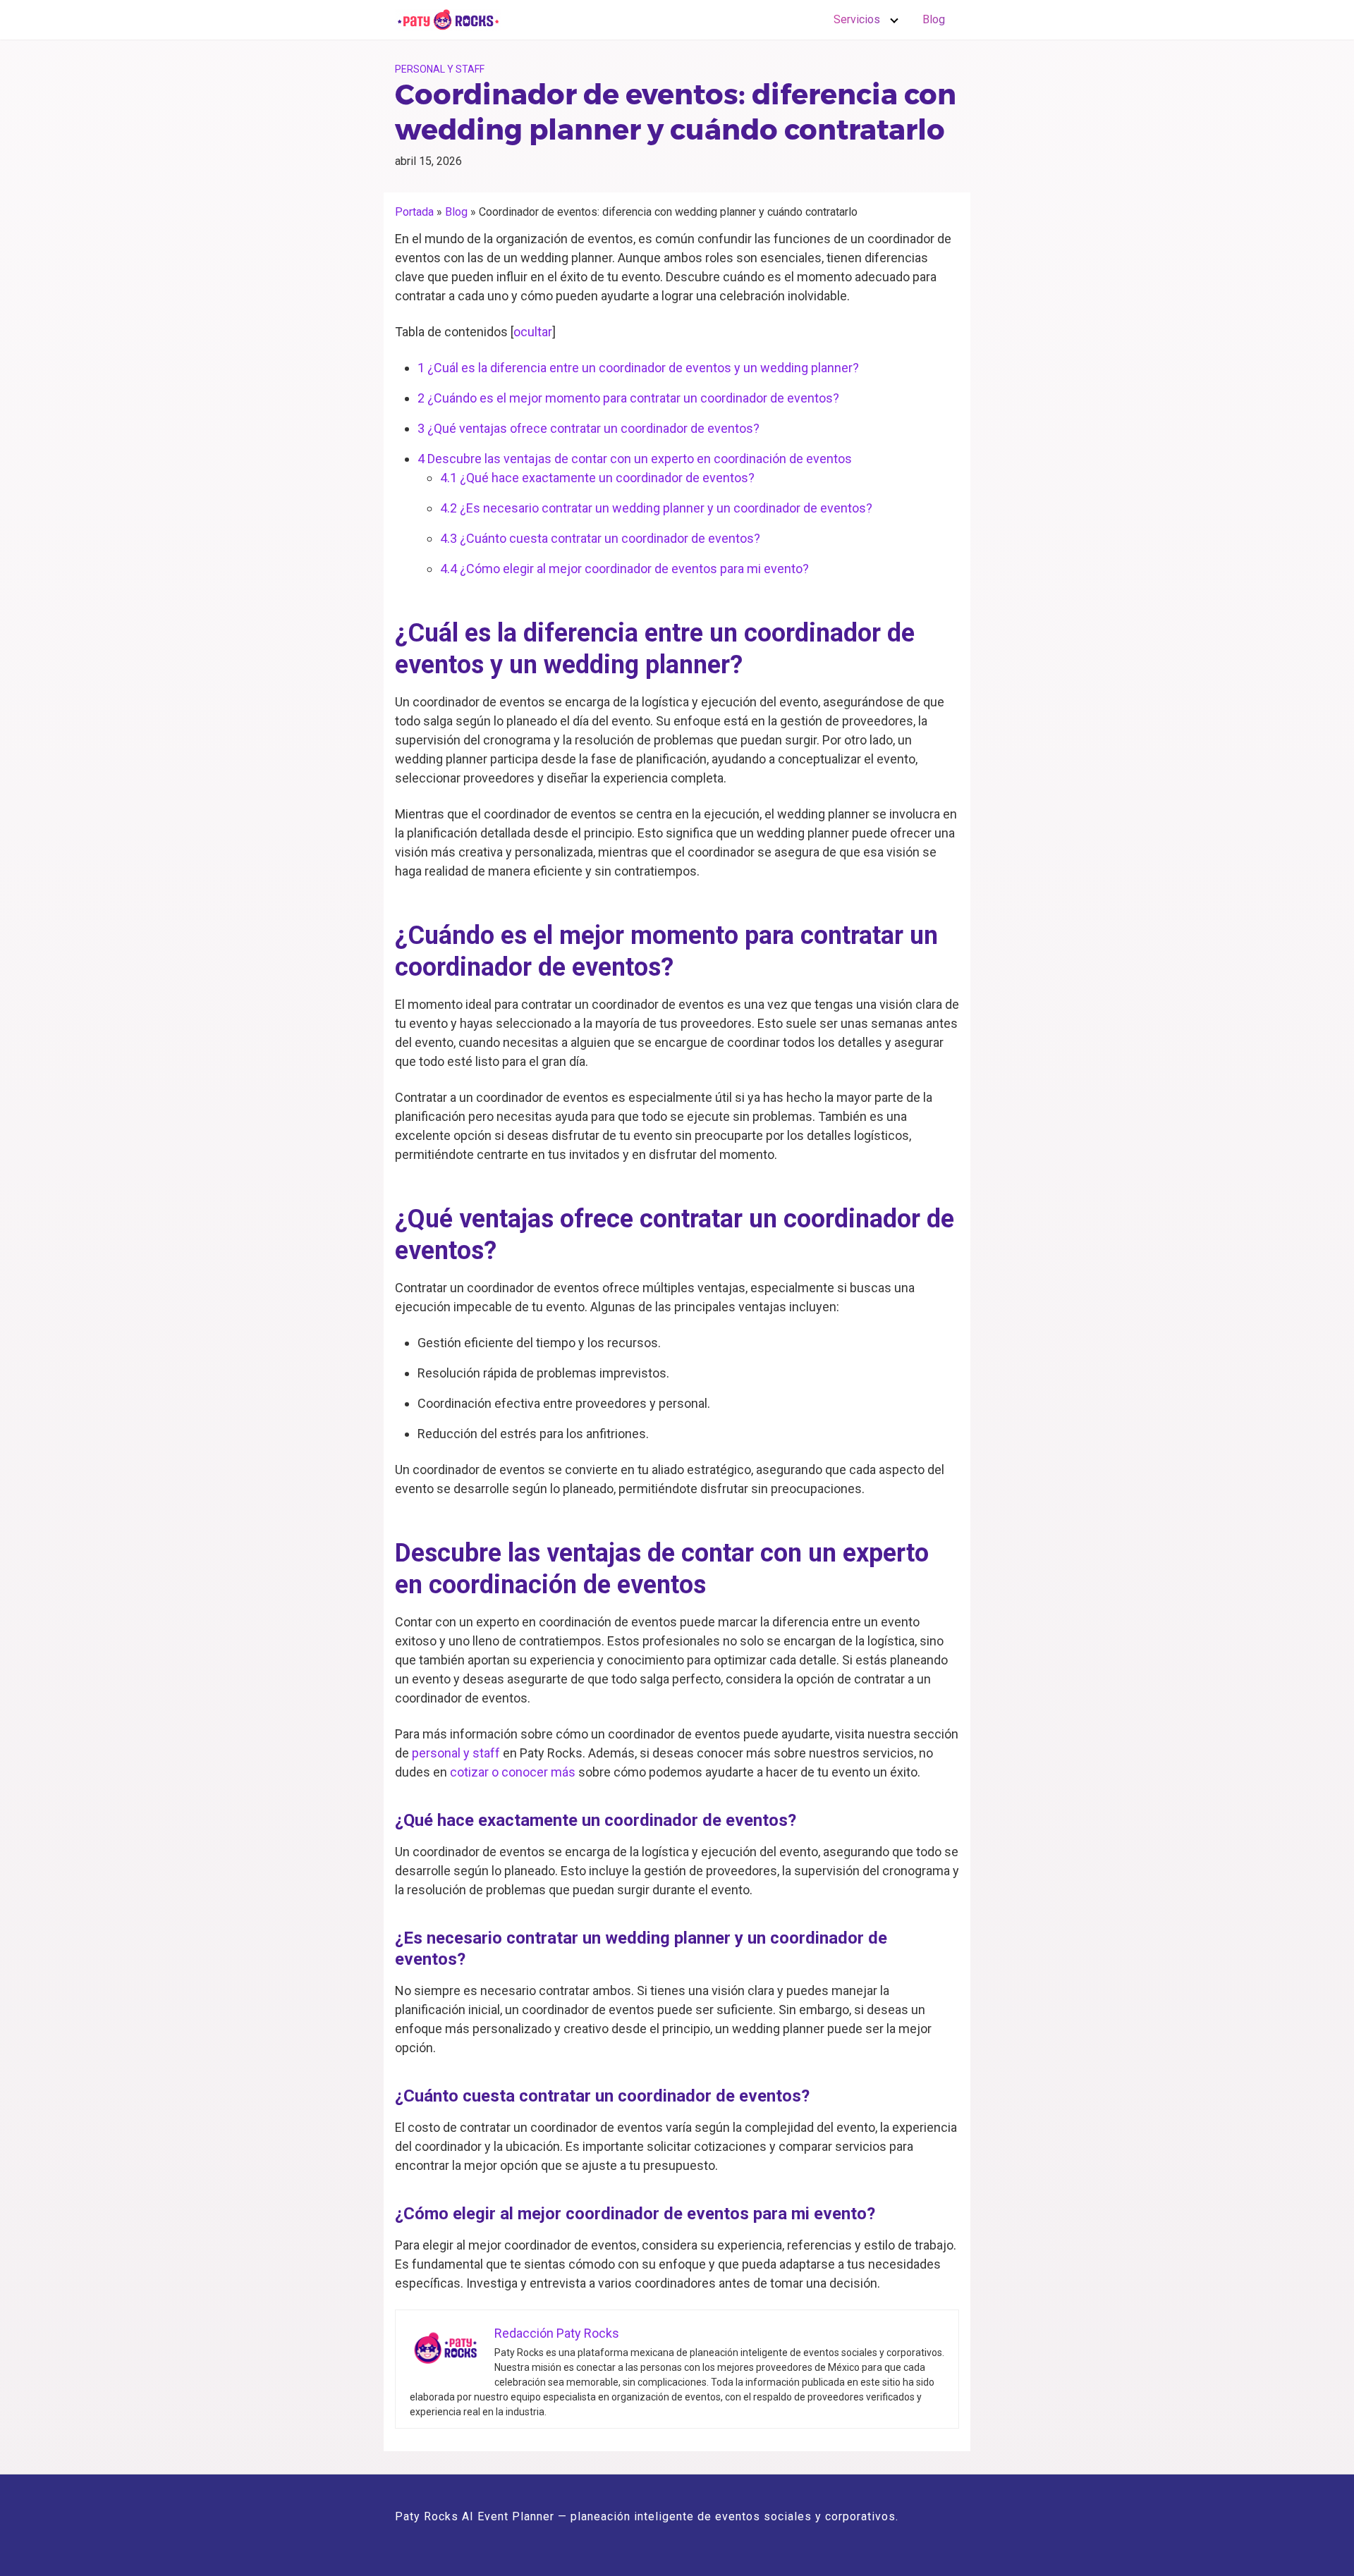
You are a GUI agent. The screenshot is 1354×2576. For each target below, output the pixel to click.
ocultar (533, 332)
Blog (934, 19)
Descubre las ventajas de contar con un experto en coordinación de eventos (635, 459)
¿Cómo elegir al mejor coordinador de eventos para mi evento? (624, 569)
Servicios (857, 19)
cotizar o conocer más (513, 1772)
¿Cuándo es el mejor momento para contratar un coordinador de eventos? (628, 398)
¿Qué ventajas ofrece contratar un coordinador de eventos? (588, 428)
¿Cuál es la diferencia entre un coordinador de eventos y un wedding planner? (638, 368)
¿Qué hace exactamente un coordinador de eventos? (597, 478)
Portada (414, 212)
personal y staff (456, 1753)
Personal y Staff (440, 69)
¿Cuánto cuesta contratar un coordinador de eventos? (600, 538)
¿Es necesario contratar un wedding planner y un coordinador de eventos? (656, 508)
